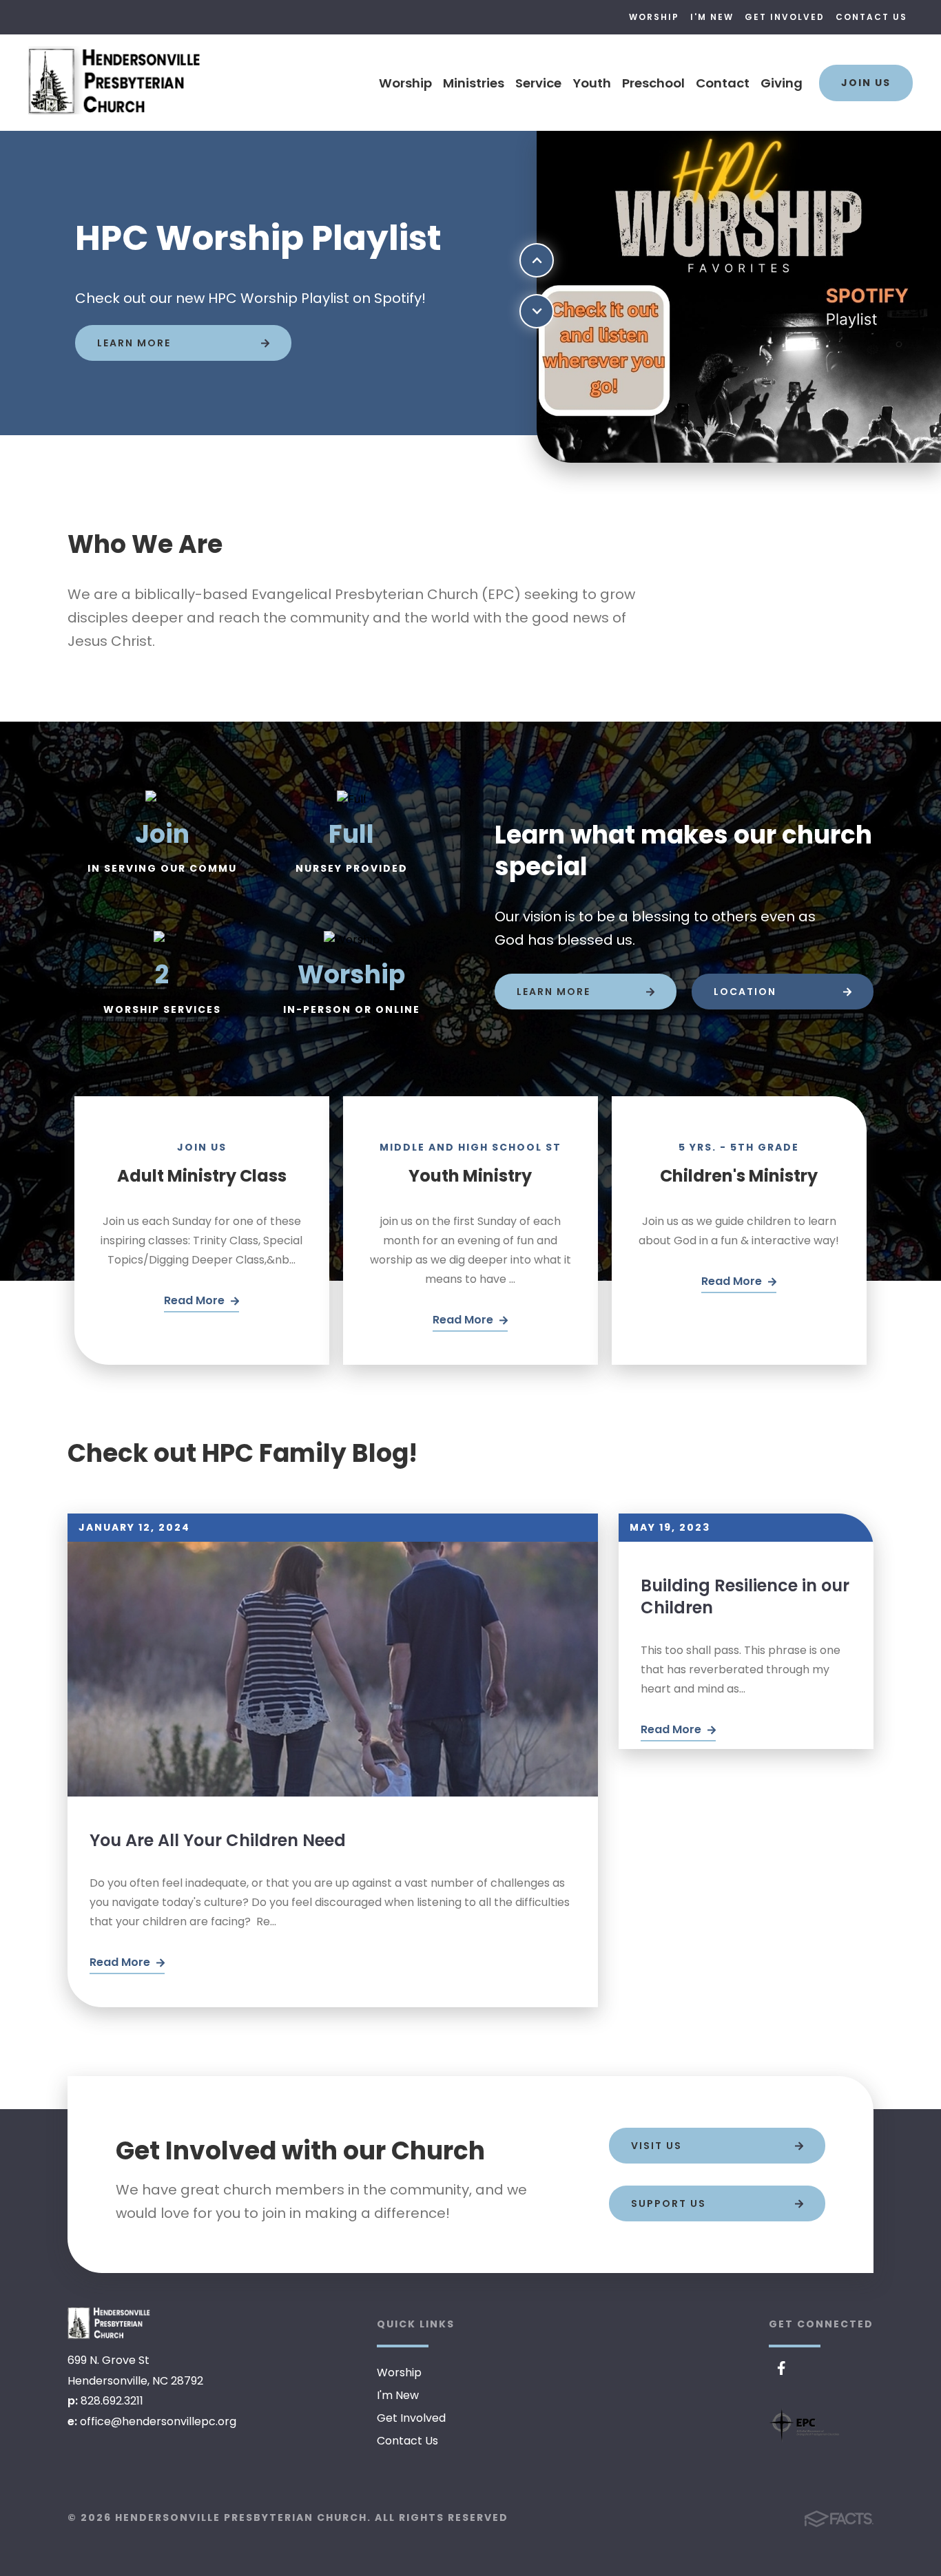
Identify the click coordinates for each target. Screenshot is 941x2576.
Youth (592, 83)
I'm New (712, 17)
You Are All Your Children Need (218, 1840)
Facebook (782, 2368)
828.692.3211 (112, 2401)
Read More (121, 1962)
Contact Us (871, 17)
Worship (654, 17)
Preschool (653, 83)
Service (538, 83)
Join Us (866, 83)
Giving (782, 83)
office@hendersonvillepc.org (158, 2421)
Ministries (474, 83)
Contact (723, 83)
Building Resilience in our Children (745, 1596)
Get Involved (785, 17)
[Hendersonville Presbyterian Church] (109, 2323)
